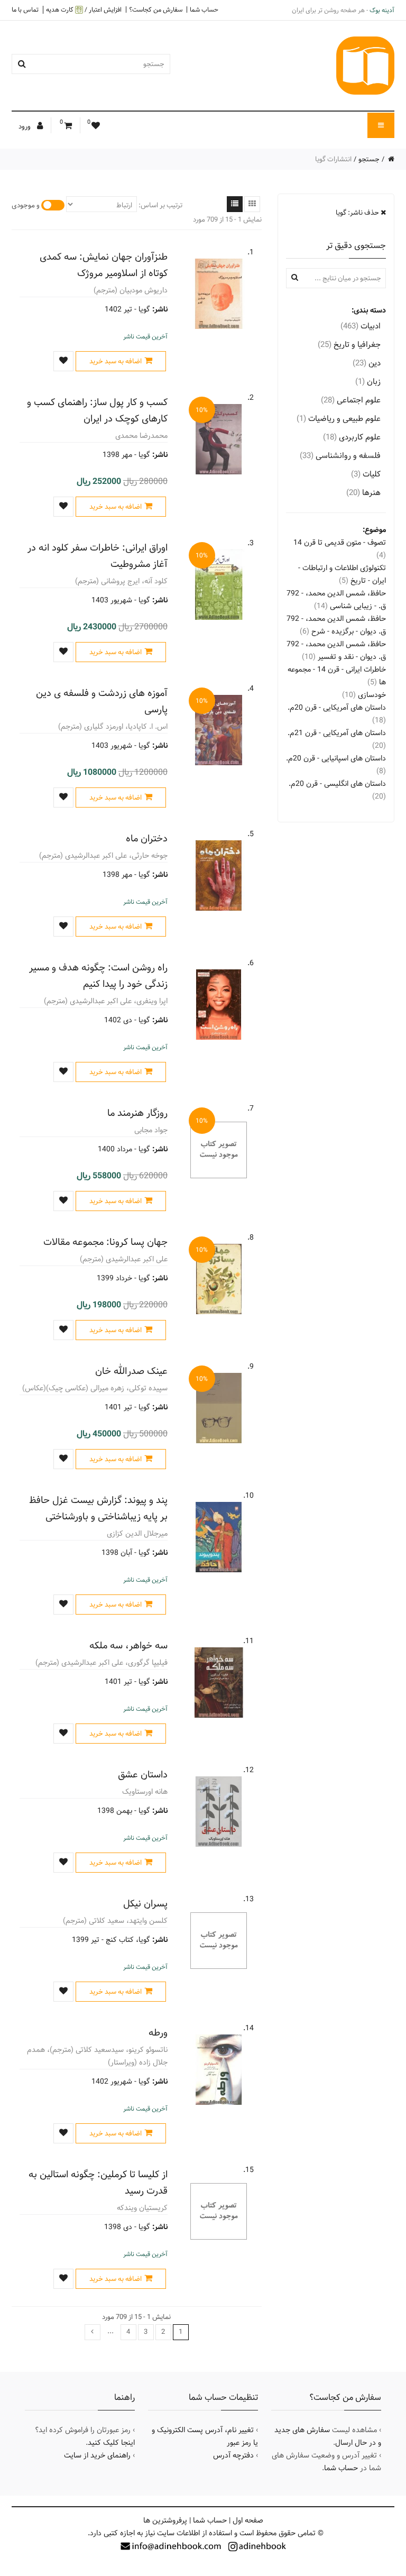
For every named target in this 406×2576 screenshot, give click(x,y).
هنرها (363, 493)
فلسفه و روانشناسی (340, 456)
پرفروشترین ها (165, 2520)
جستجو (369, 159)
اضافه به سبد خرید (116, 361)
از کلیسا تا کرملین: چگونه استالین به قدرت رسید (98, 2183)
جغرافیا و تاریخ (349, 345)
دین (367, 363)
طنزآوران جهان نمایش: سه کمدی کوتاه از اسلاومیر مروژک (104, 265)
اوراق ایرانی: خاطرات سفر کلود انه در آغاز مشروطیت (98, 556)
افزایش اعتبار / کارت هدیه (84, 10)
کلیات (366, 474)
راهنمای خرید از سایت (97, 2455)
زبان (368, 382)
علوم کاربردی (352, 437)
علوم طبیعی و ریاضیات (339, 419)
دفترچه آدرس (233, 2455)
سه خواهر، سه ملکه (128, 1645)
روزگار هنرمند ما (137, 1113)
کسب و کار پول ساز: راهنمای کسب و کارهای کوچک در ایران (97, 410)
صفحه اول (248, 2520)
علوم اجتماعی (351, 400)
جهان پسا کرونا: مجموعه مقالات (105, 1242)
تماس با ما (25, 10)
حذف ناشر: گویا (358, 213)
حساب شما (204, 10)
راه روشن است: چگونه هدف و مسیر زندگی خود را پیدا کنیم (98, 976)
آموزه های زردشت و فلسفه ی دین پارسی (102, 701)
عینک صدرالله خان (131, 1371)
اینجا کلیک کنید (111, 2443)
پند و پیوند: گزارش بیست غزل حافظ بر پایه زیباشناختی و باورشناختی (98, 1508)
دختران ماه (147, 838)
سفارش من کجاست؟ (156, 10)
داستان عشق (143, 1775)
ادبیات (361, 326)
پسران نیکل (145, 1904)
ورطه (158, 2033)
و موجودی (26, 205)
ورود (25, 126)
